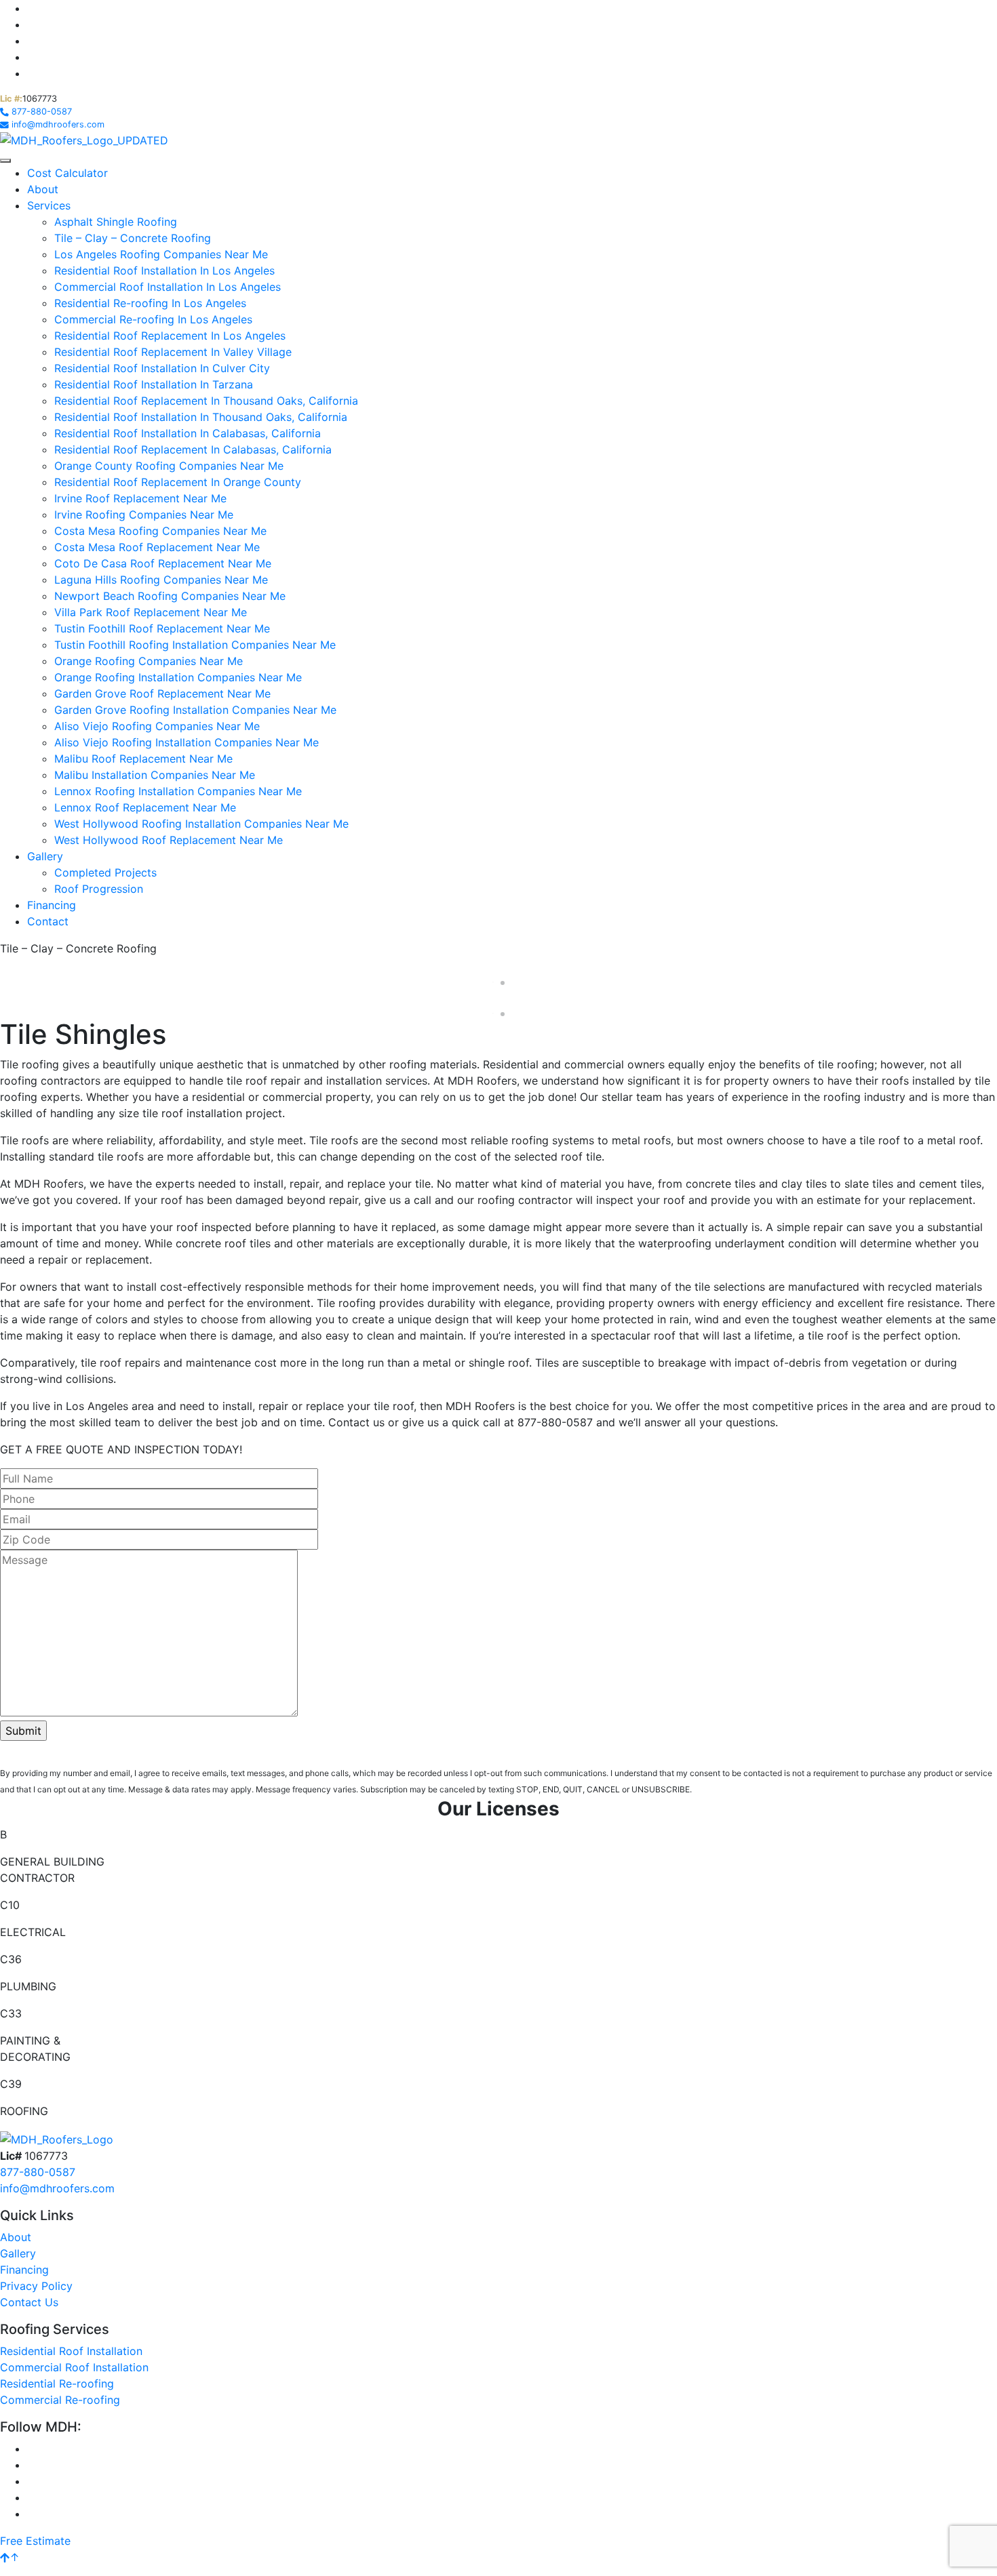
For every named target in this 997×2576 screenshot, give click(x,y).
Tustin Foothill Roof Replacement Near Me (162, 628)
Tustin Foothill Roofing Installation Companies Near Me (195, 645)
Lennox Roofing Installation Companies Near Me (178, 791)
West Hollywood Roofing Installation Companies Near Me (201, 824)
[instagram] (33, 8)
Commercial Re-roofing (60, 2400)
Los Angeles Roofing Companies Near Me (161, 254)
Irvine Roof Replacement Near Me (140, 498)
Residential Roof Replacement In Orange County (178, 482)
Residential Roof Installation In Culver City (162, 368)
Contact (48, 921)
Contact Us (29, 2302)
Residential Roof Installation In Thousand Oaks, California (201, 417)
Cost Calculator (67, 173)
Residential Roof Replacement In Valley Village (173, 352)
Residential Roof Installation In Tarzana (154, 384)
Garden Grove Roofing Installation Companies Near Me (195, 710)
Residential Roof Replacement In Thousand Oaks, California (206, 401)
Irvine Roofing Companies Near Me (144, 515)
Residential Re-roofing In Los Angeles (150, 303)
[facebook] (33, 24)
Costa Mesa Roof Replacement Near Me (157, 547)
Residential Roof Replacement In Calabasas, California (193, 449)
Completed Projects (105, 872)
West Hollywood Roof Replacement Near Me (169, 840)
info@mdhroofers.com (57, 2188)
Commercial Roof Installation (74, 2367)
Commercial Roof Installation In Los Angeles (168, 287)
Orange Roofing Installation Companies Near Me (178, 677)
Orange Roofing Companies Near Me (149, 661)
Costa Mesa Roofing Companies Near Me (160, 531)
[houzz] (32, 57)
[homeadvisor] (33, 41)
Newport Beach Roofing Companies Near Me (170, 596)
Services (49, 205)
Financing (52, 905)
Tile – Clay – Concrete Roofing (133, 238)
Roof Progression (99, 889)
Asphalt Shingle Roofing (116, 222)
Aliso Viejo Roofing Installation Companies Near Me (187, 742)
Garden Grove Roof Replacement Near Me (162, 693)
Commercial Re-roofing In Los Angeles (153, 319)
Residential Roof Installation (71, 2351)
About (43, 189)
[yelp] (31, 73)
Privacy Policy (36, 2286)
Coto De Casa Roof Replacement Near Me (163, 563)
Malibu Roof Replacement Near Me (143, 759)
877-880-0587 (38, 2172)
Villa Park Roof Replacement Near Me (151, 612)
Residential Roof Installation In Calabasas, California (188, 433)
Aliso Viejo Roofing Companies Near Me (157, 726)
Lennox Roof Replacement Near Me (145, 807)
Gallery (45, 856)
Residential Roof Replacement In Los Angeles (170, 336)
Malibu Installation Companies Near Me (155, 775)
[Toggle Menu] (5, 161)
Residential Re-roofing (57, 2383)
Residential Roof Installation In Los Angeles (164, 270)
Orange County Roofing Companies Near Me (169, 466)
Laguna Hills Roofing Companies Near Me (161, 580)
